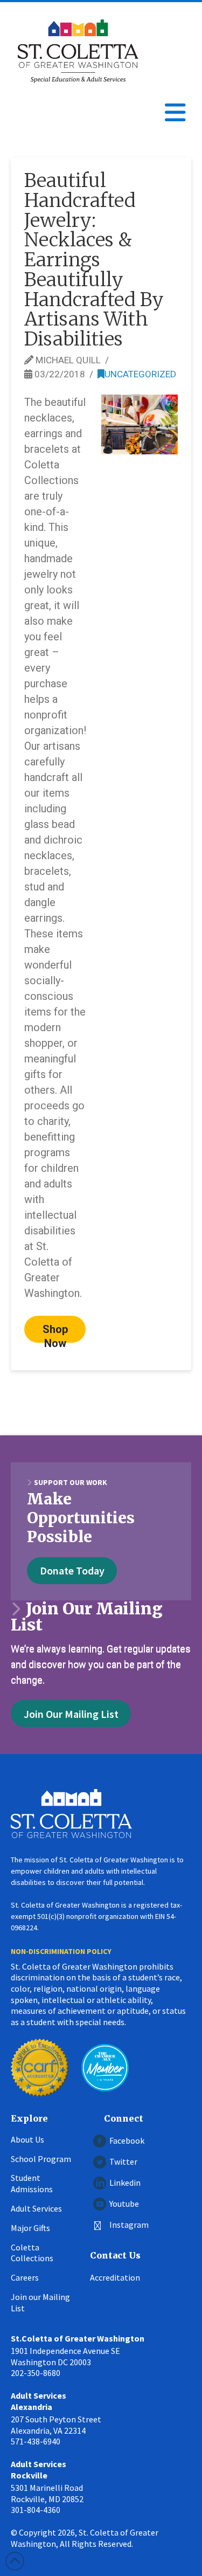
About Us (27, 2139)
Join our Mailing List (40, 2302)
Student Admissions (32, 2183)
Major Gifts (30, 2228)
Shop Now (55, 1333)
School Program (41, 2159)
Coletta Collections (32, 2253)
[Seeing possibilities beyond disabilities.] (78, 51)
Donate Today (72, 1570)
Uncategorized (140, 374)
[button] (175, 113)
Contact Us (115, 2255)
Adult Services (36, 2208)
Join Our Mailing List (71, 1714)
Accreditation (115, 2277)
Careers (25, 2277)
